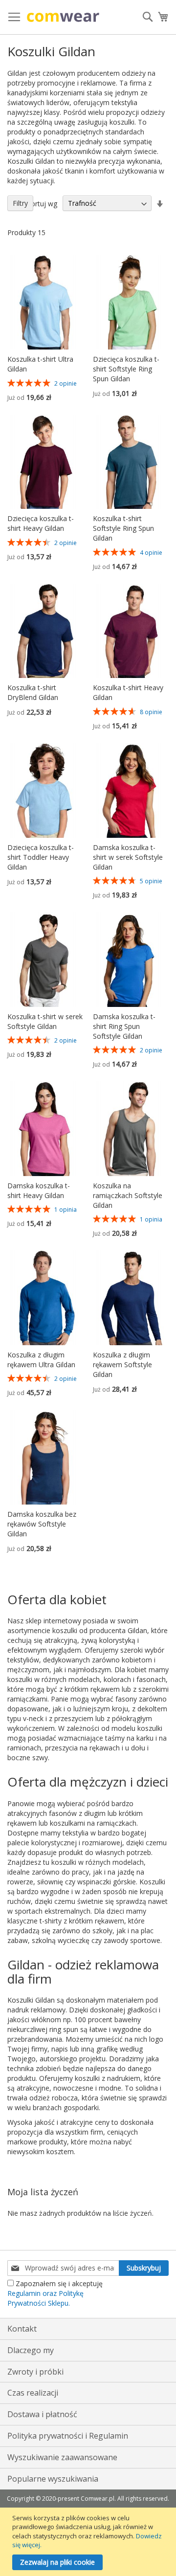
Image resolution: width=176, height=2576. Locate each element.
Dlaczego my (31, 2350)
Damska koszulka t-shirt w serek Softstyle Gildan (128, 857)
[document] (89, 2542)
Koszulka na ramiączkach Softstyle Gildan (128, 1195)
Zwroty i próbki (35, 2372)
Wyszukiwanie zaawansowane (62, 2457)
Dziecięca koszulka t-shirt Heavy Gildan (41, 523)
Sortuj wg (42, 203)
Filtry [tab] (20, 203)
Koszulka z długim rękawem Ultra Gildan (41, 1360)
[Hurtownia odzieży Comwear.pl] (63, 17)
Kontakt (22, 2329)
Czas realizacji (33, 2393)
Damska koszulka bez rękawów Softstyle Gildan (42, 1524)
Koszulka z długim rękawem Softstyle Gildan (122, 1364)
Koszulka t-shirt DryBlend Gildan (33, 692)
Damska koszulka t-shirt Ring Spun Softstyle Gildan (124, 1026)
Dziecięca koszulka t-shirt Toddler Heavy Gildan (41, 857)
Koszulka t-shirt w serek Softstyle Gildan (45, 1021)
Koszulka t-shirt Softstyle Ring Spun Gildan (123, 528)
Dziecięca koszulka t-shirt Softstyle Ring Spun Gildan (126, 369)
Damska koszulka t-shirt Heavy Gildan (39, 1190)
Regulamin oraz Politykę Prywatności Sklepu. (45, 2298)
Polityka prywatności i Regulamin (68, 2436)
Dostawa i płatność (42, 2414)
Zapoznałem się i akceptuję (55, 2293)
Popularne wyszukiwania (53, 2479)
